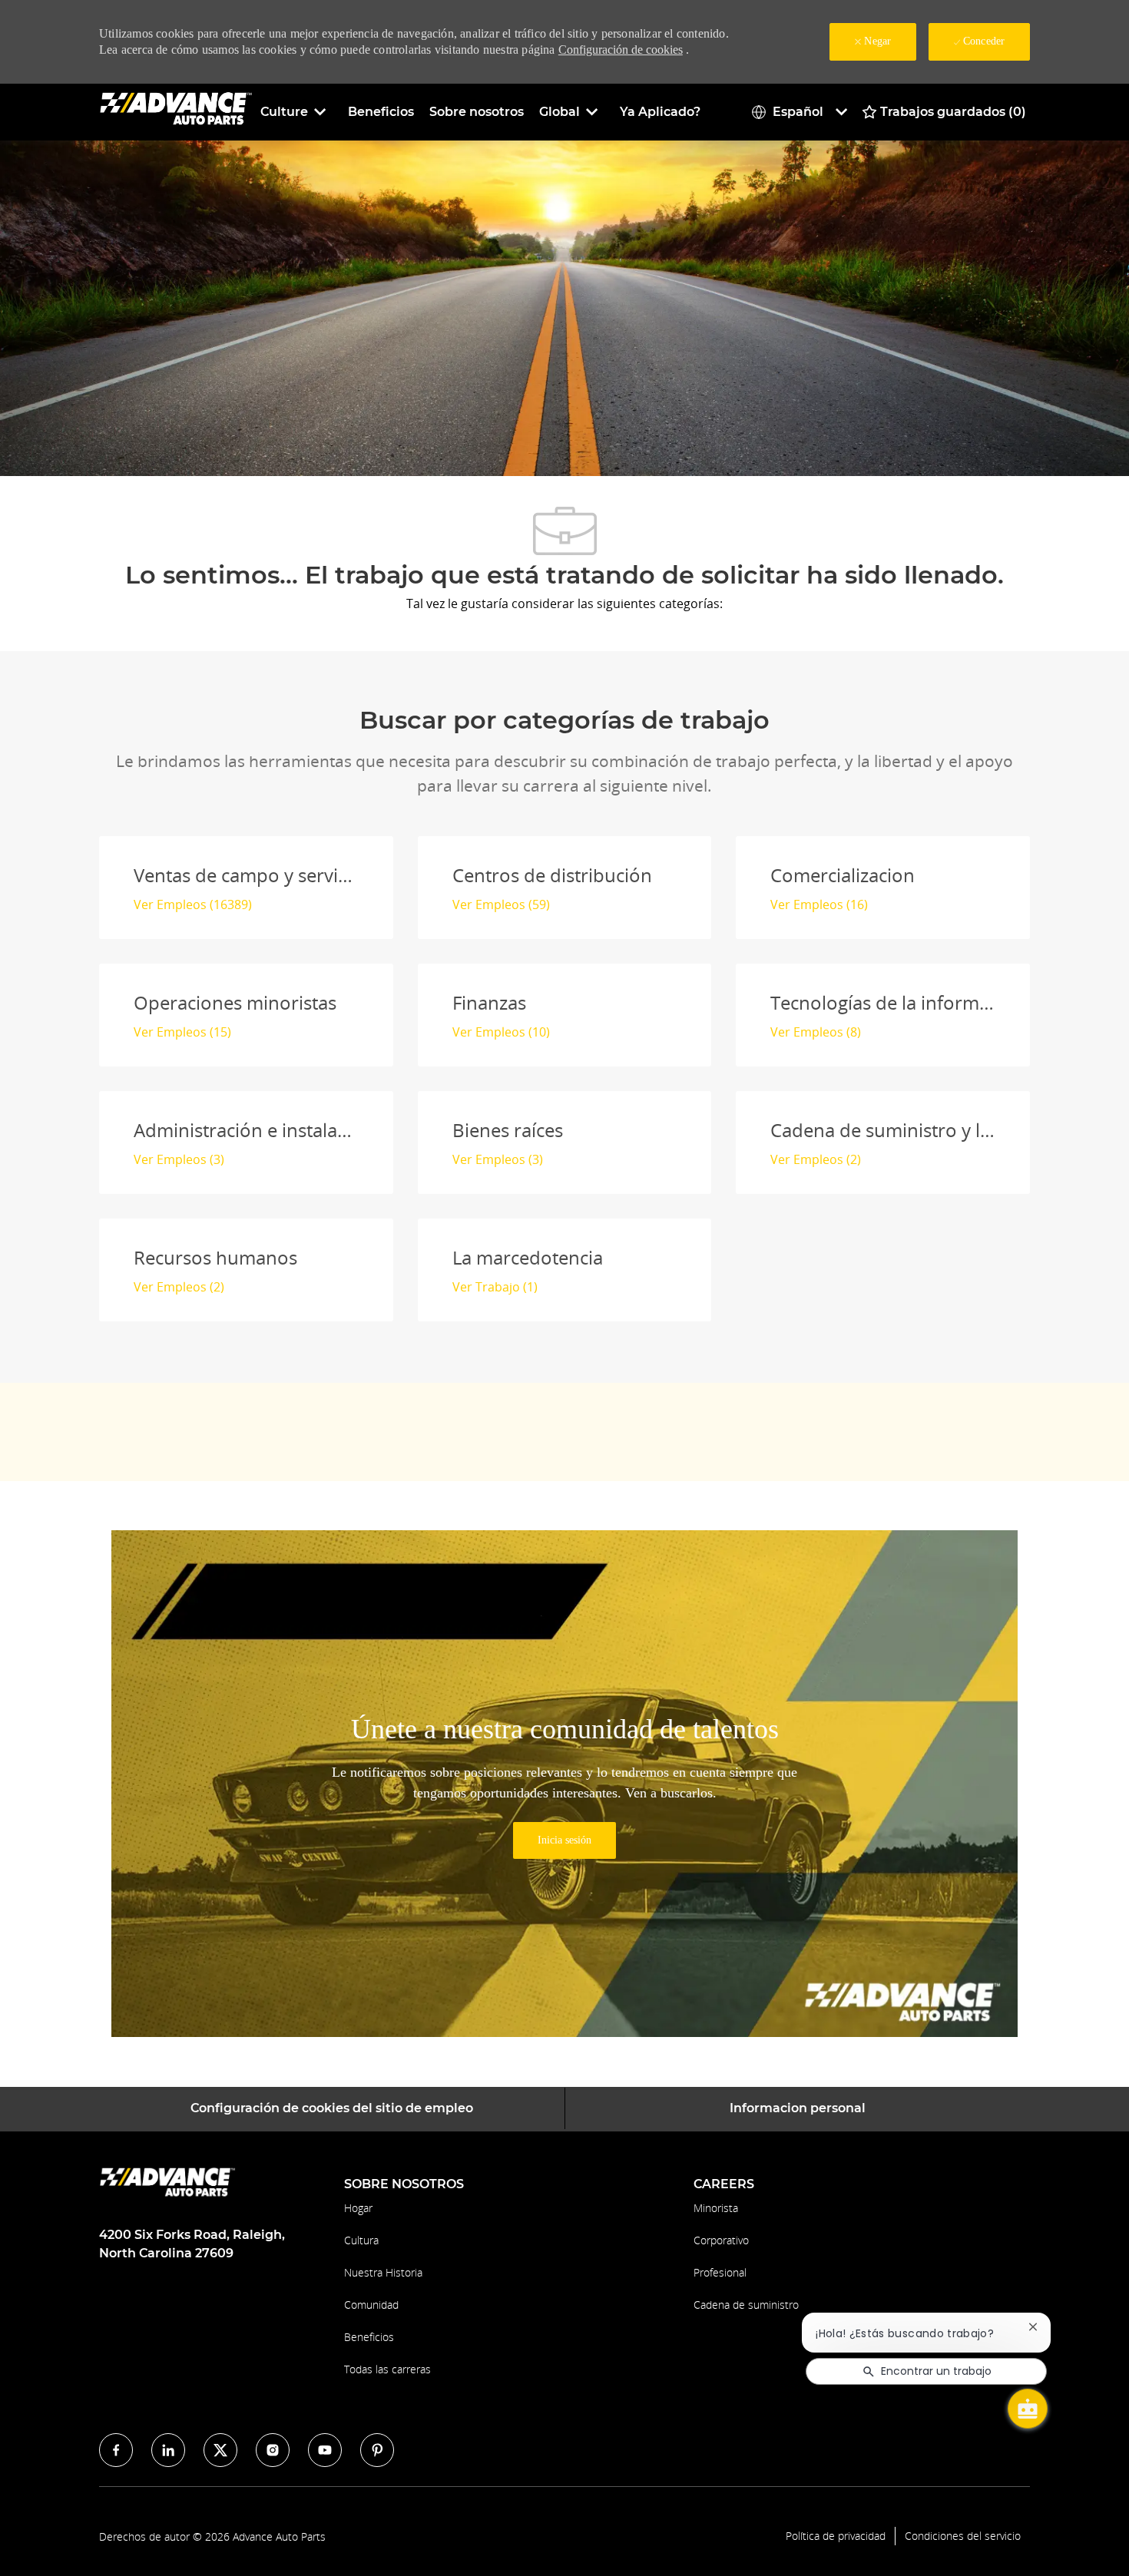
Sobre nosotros (477, 112)
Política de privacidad (836, 2536)
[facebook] (116, 2450)
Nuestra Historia (383, 2272)
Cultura (361, 2240)
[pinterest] (377, 2450)
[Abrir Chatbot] (1028, 2409)
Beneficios (381, 112)
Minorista (716, 2208)
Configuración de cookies (621, 50)
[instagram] (273, 2450)
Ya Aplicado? (660, 112)
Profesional (720, 2272)
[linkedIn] (168, 2450)
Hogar (358, 2208)
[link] (564, 1840)
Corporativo (721, 2240)
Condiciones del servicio (963, 2536)
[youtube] (325, 2450)
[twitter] (220, 2450)
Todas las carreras (387, 2369)
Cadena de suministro (746, 2305)
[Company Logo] (176, 111)
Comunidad (371, 2305)
